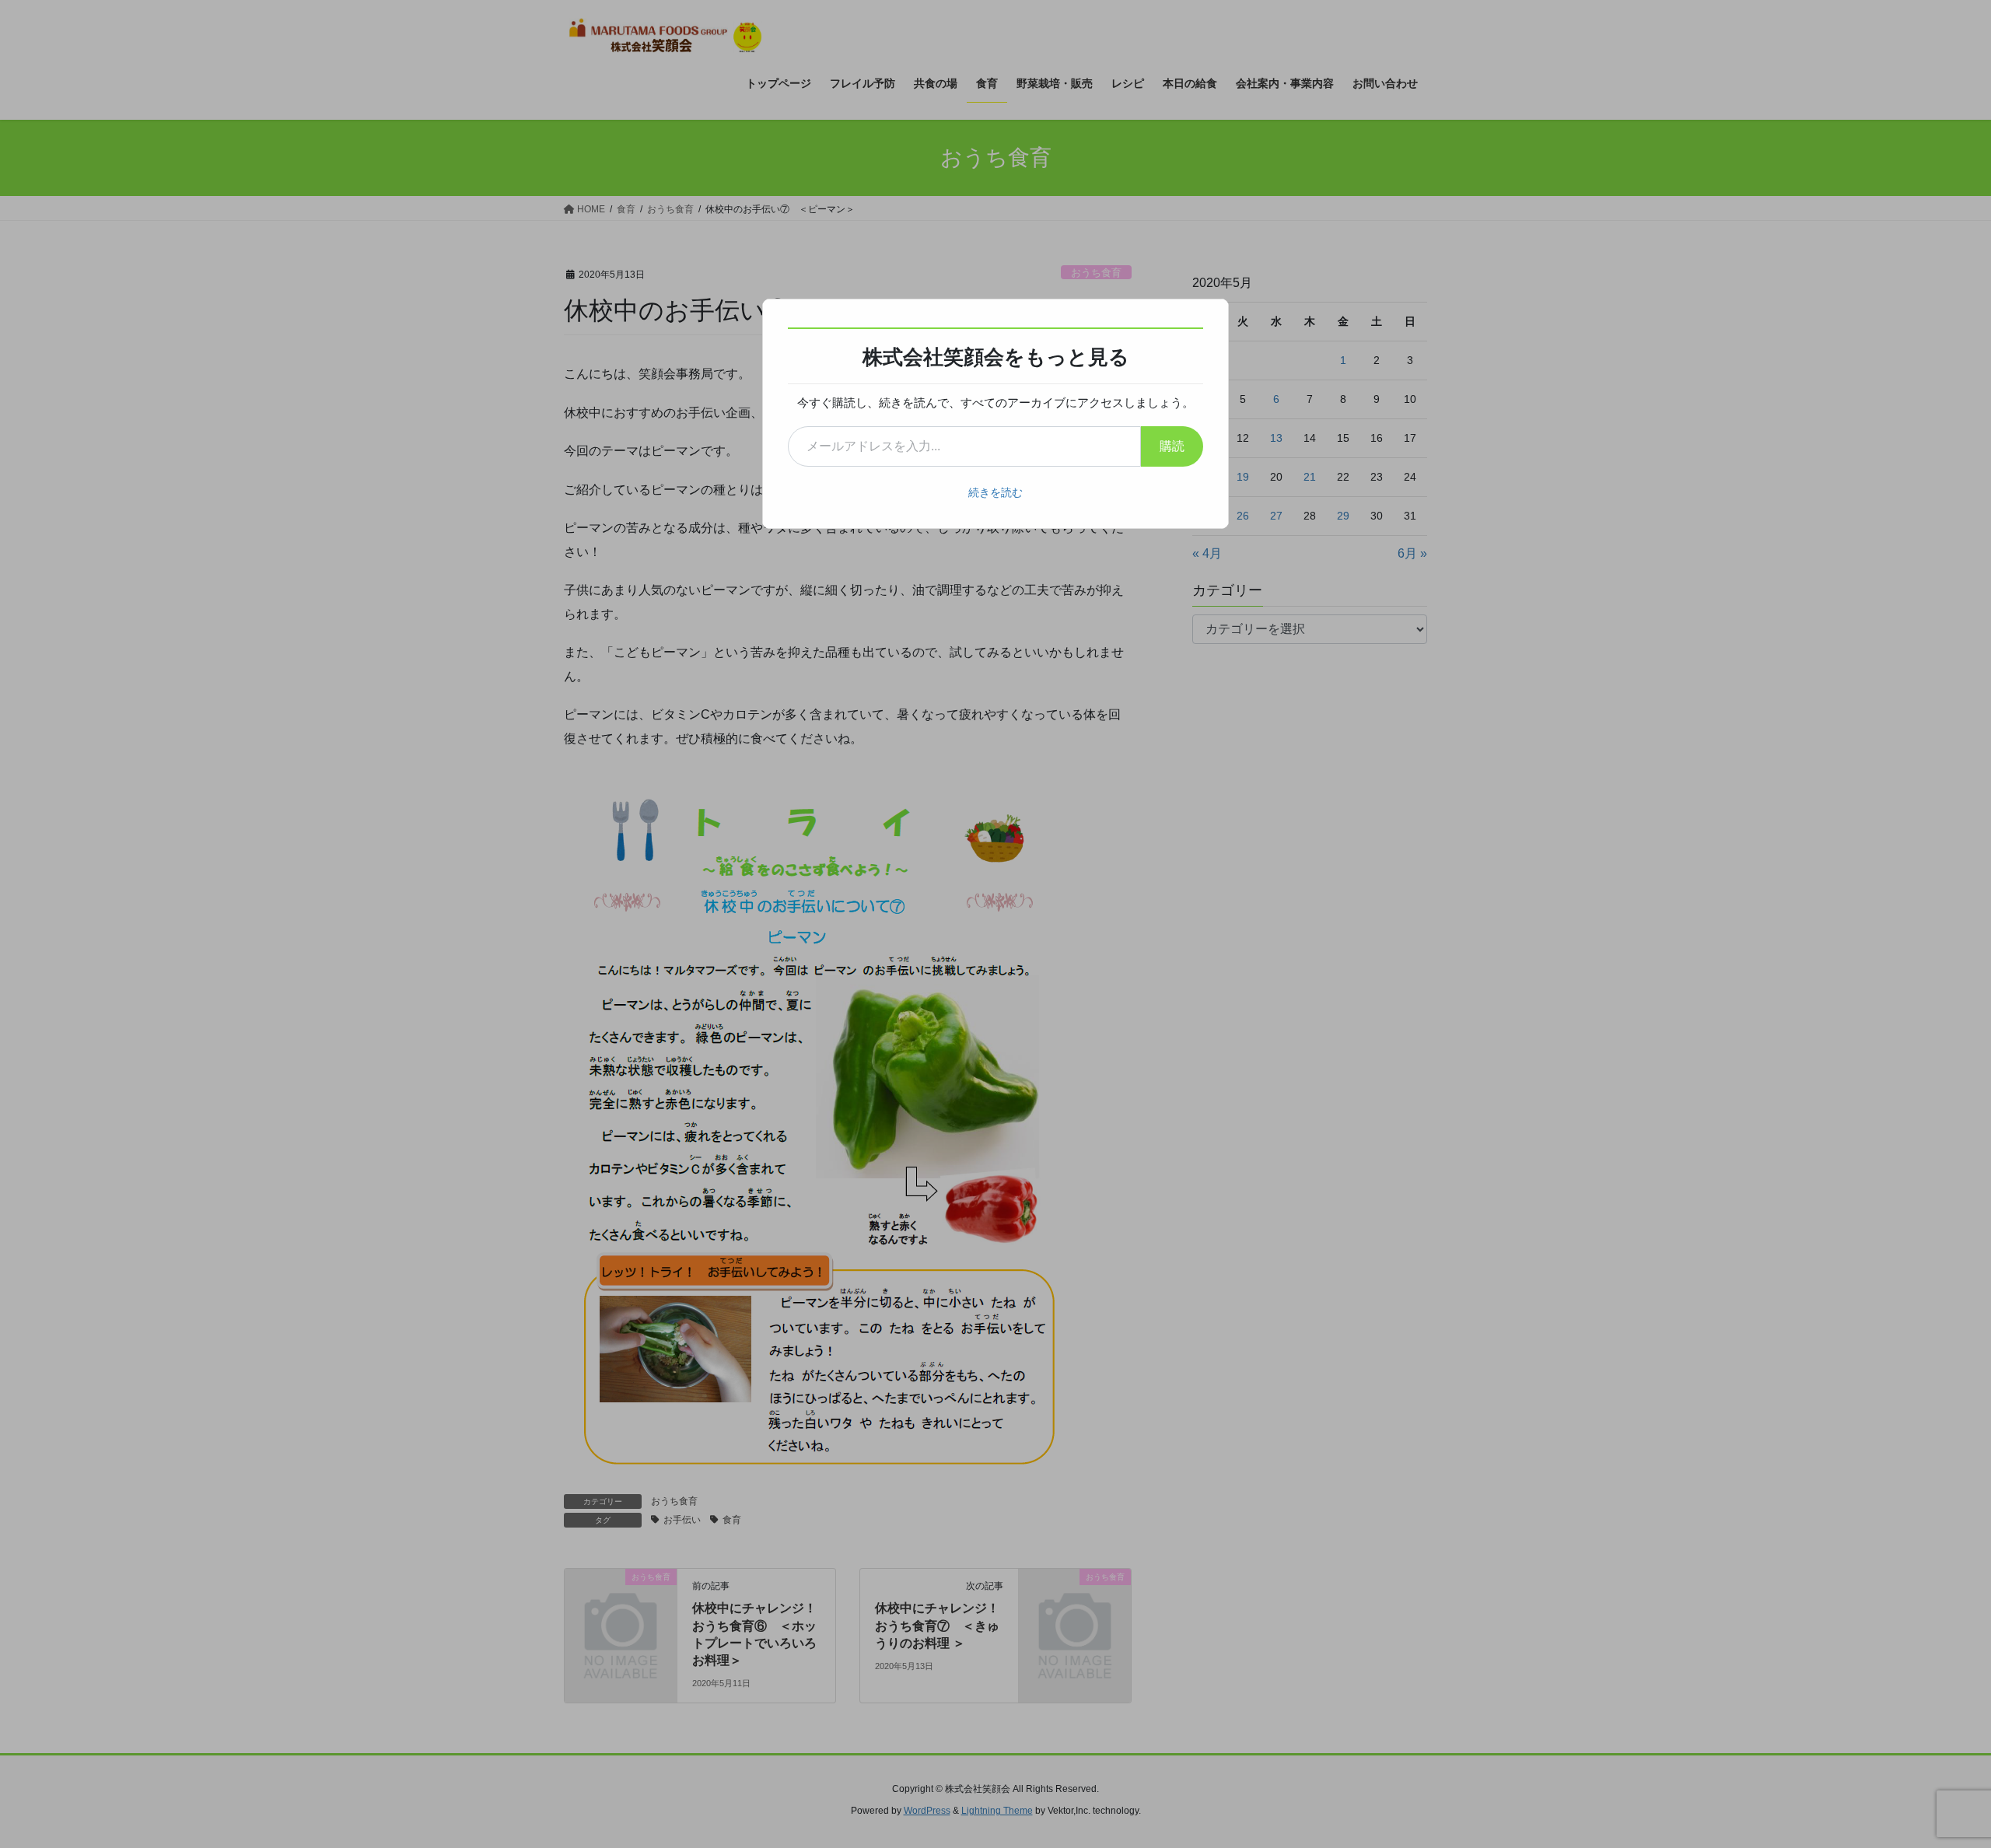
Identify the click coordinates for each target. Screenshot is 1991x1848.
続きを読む (995, 492)
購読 (1172, 446)
